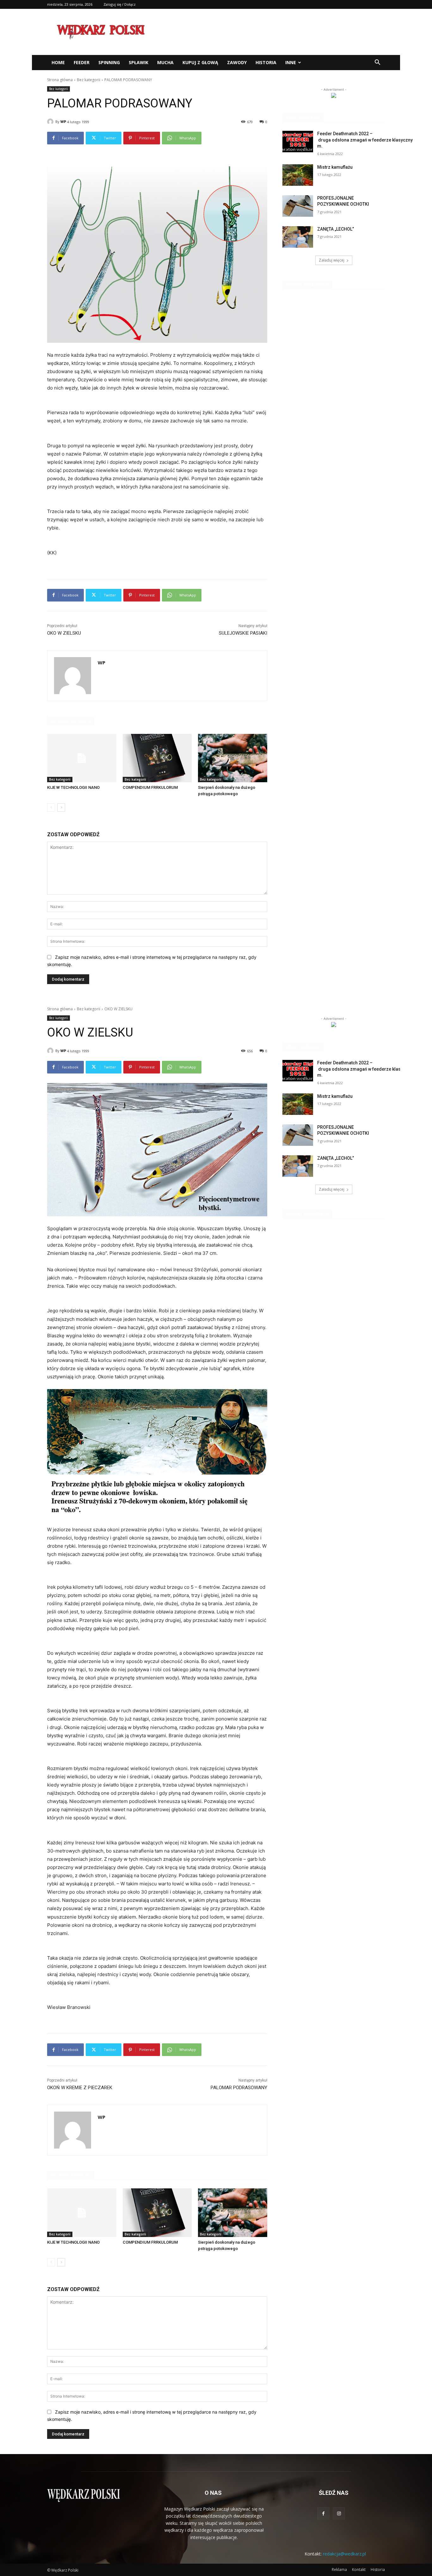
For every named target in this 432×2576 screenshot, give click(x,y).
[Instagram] (339, 2513)
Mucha (165, 62)
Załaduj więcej (332, 260)
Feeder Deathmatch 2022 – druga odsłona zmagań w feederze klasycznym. (365, 140)
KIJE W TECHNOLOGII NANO (73, 787)
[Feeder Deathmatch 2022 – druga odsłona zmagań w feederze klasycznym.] (298, 142)
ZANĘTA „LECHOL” (336, 229)
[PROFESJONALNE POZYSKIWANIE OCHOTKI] (298, 206)
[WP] (51, 122)
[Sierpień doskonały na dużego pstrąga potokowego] (233, 758)
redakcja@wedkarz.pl (344, 2554)
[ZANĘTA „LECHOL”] (298, 237)
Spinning (109, 62)
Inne (291, 62)
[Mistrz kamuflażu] (298, 175)
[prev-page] (51, 807)
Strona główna (60, 80)
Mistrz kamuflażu (335, 167)
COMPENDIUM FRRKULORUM (150, 787)
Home (58, 62)
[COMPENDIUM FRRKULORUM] (157, 758)
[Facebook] (323, 2513)
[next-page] (61, 807)
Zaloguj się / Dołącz (120, 4)
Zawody (237, 62)
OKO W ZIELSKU (64, 633)
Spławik (139, 62)
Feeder (82, 62)
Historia (266, 62)
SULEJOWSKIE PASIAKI (243, 633)
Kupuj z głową (200, 62)
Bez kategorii (89, 80)
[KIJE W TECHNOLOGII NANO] (82, 758)
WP (63, 121)
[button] (377, 63)
